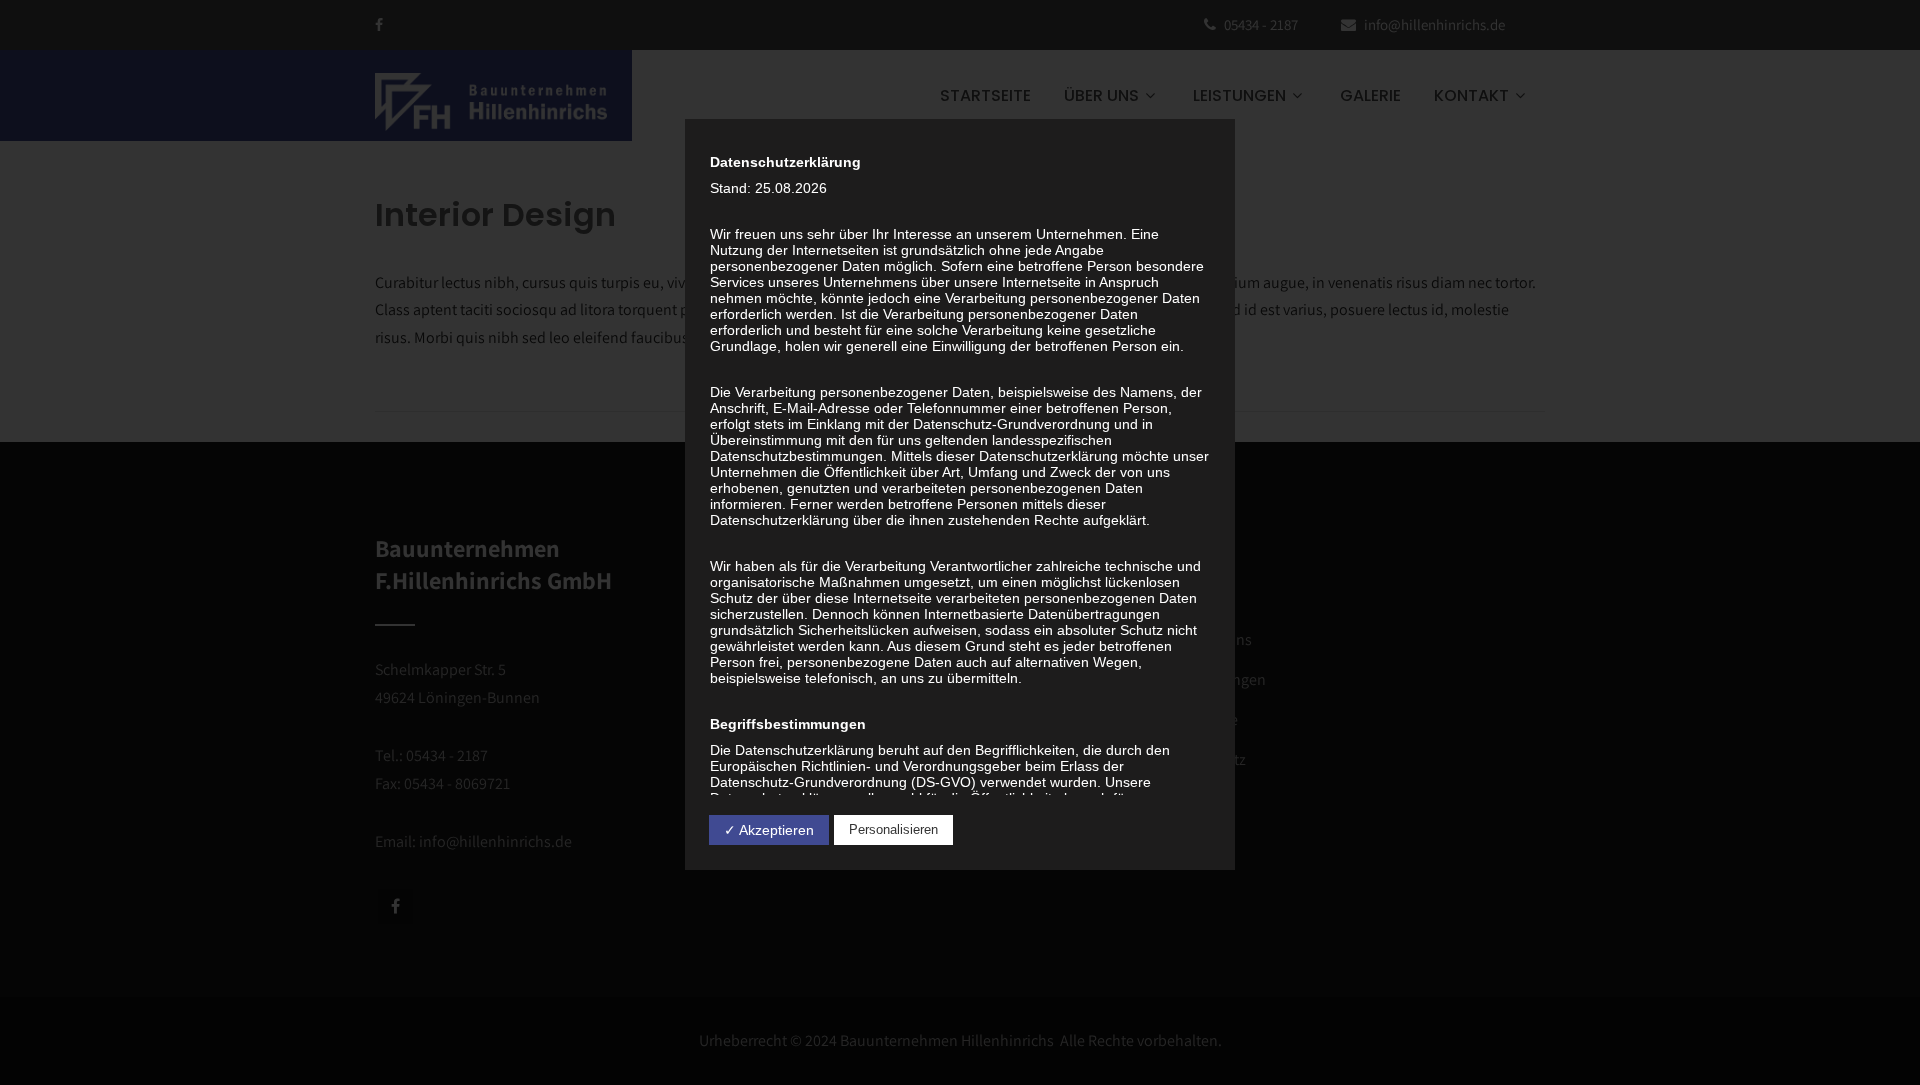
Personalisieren (893, 829)
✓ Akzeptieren (769, 830)
